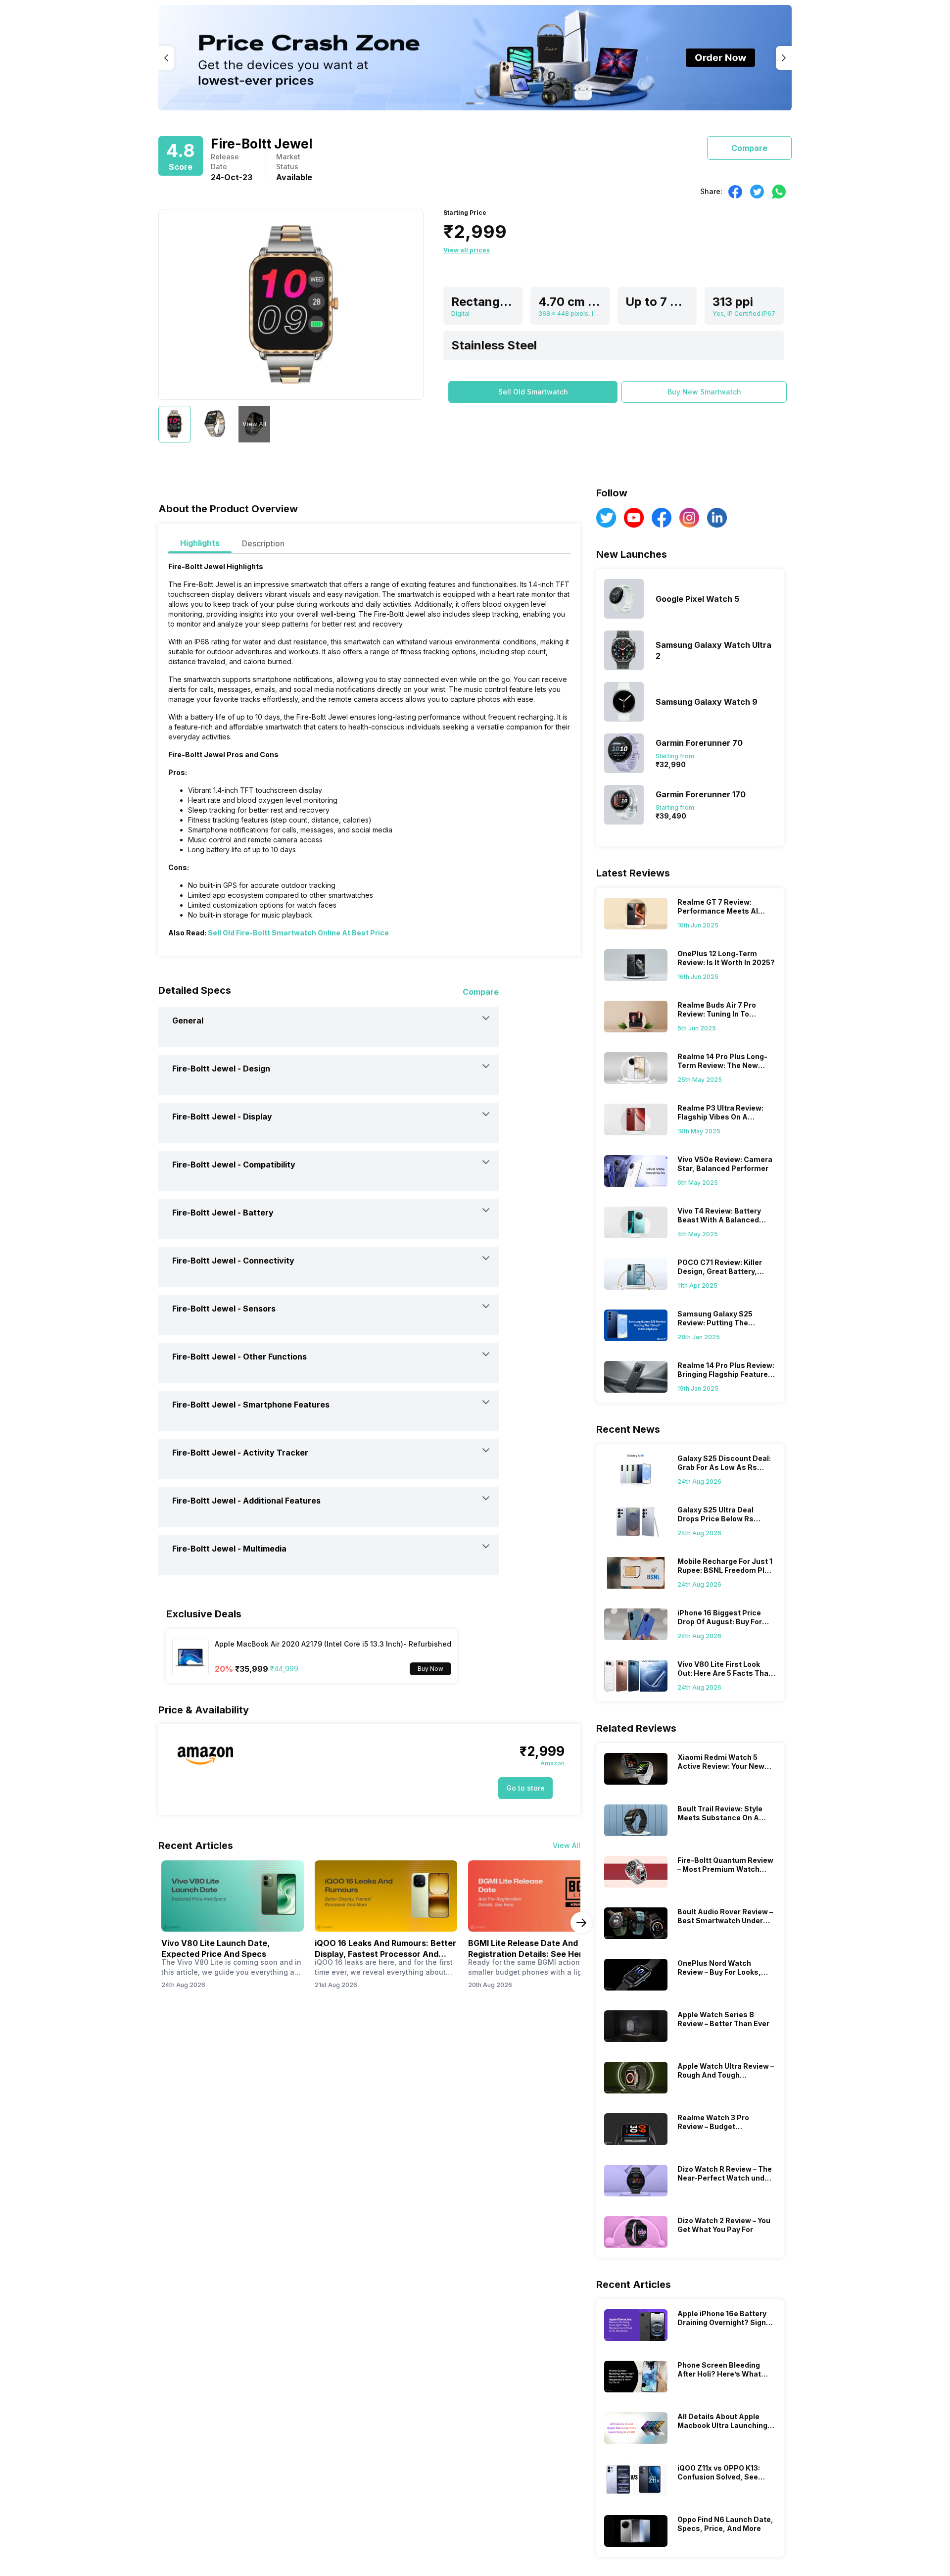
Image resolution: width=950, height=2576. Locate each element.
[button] (533, 392)
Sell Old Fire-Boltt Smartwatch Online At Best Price (298, 933)
